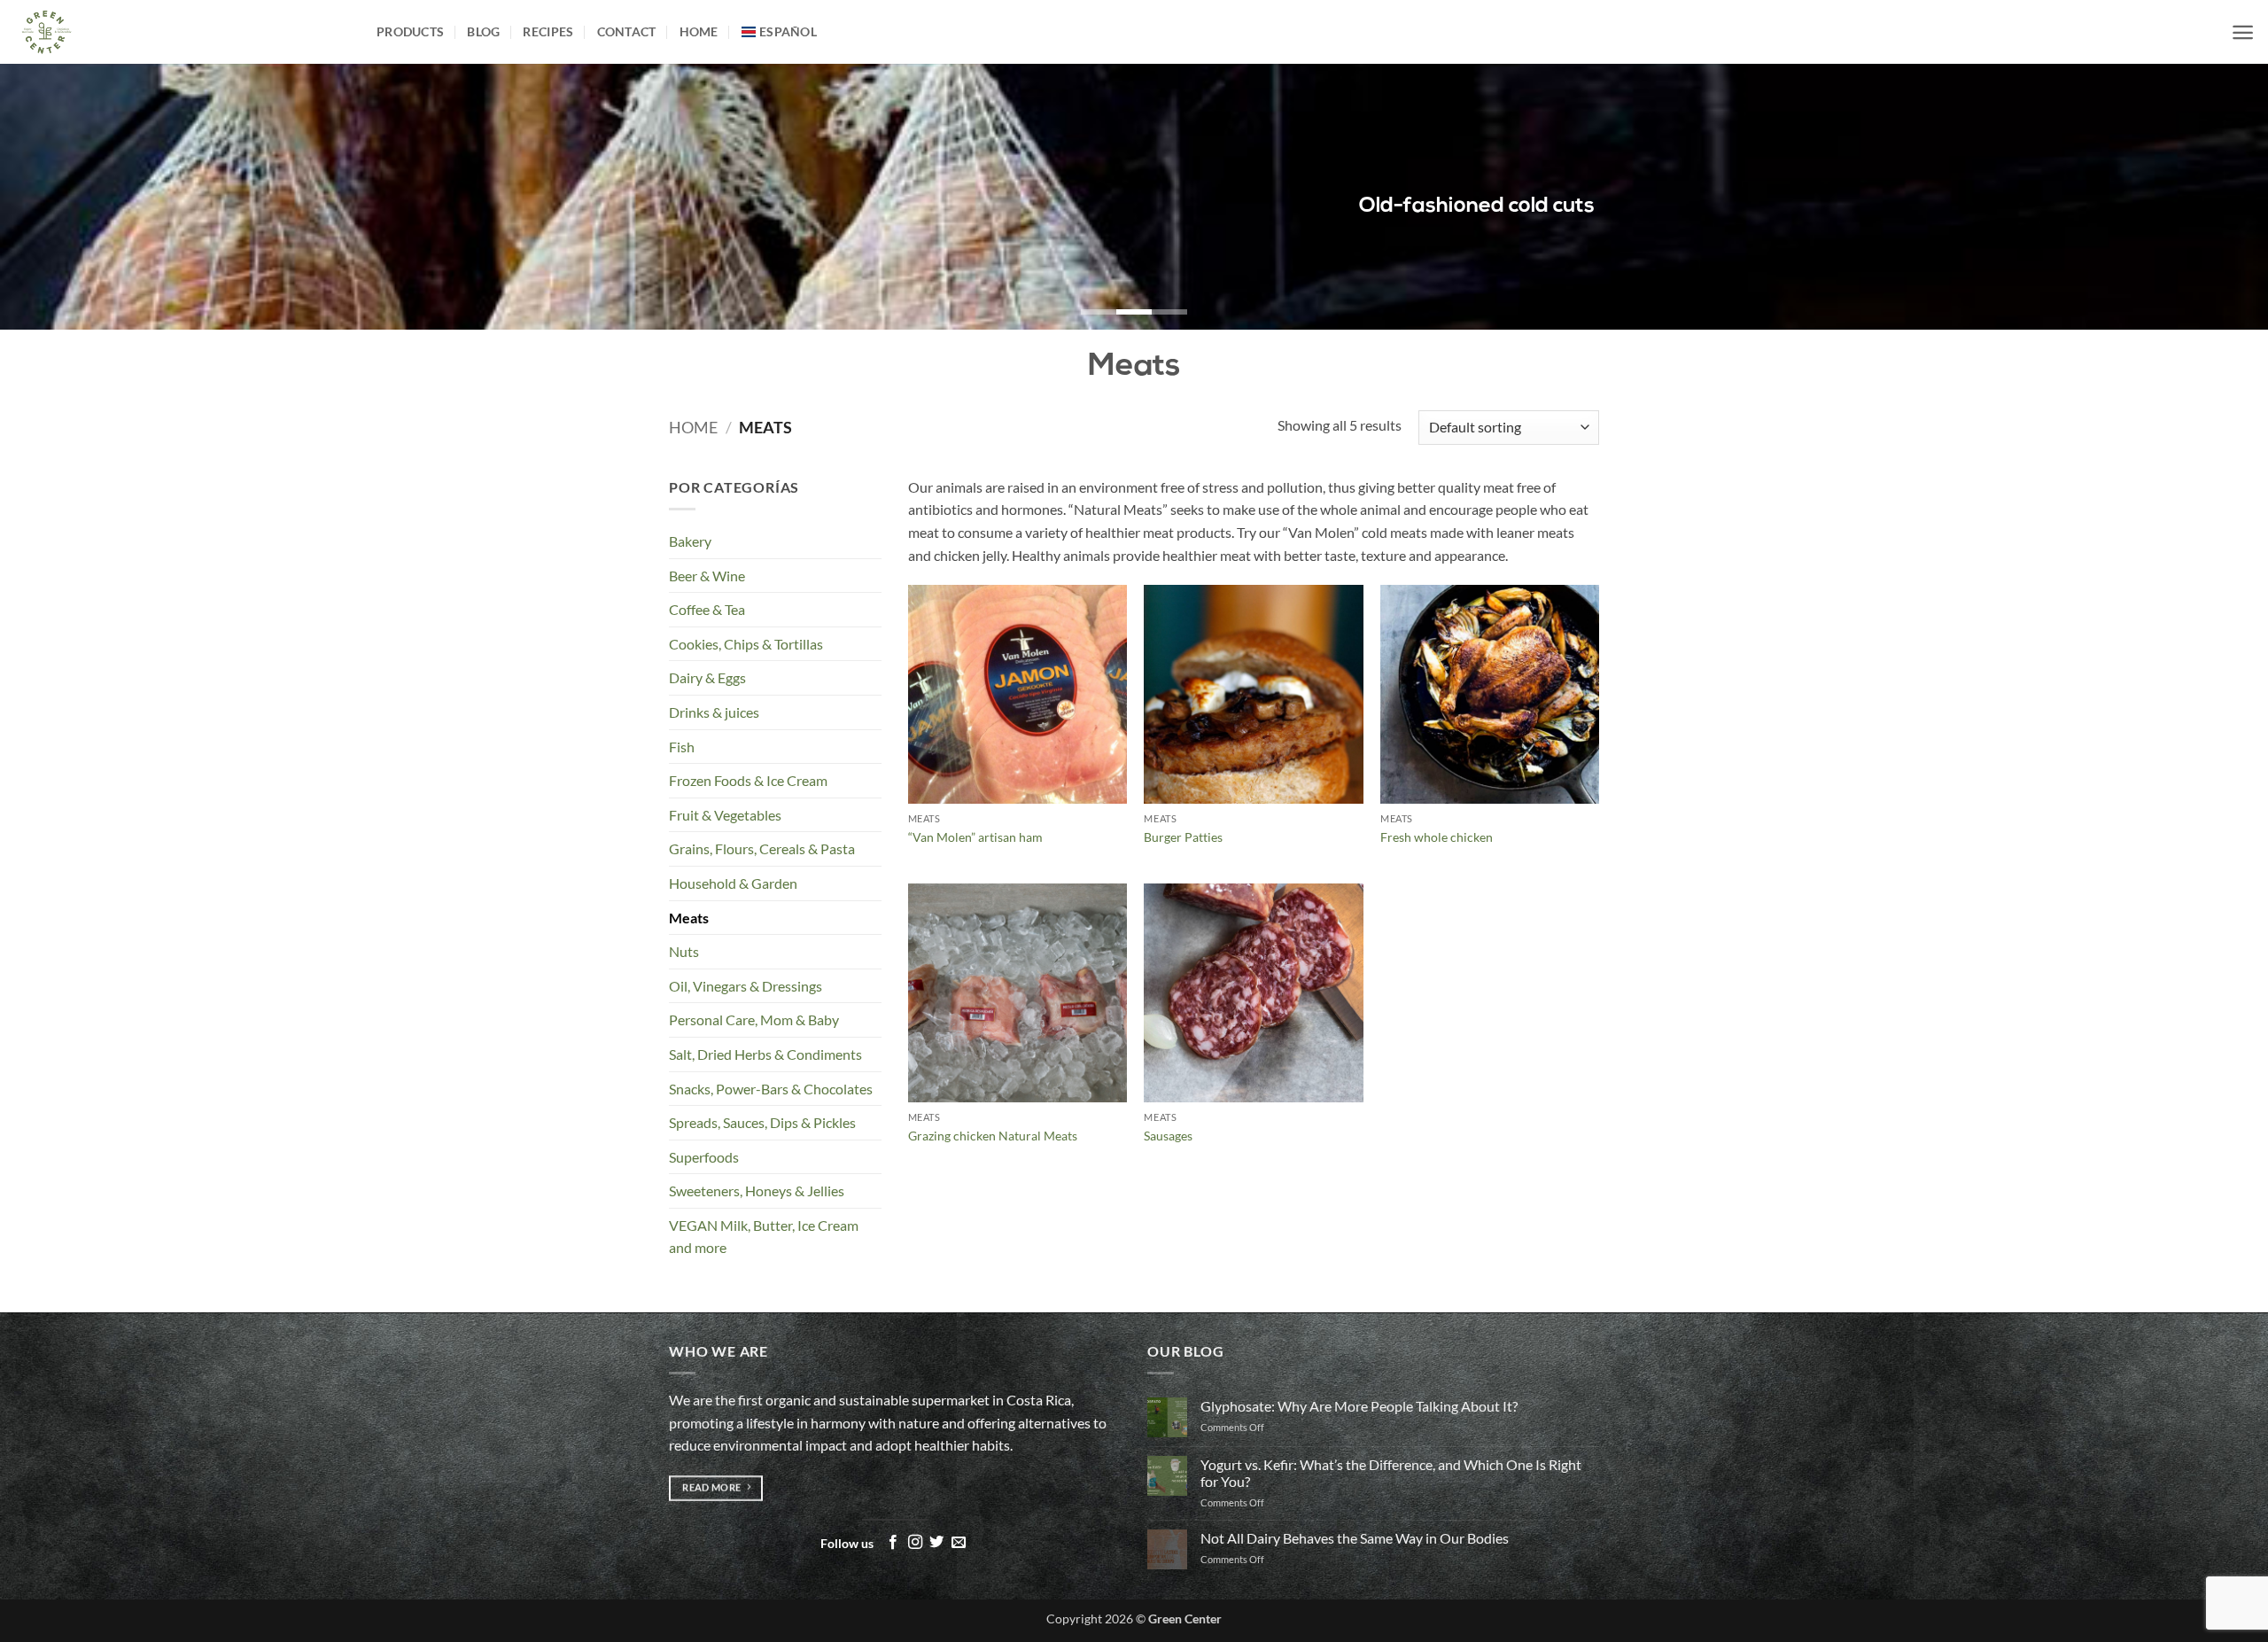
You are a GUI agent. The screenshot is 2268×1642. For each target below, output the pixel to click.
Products (410, 31)
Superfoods (704, 1157)
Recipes (548, 31)
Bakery (690, 541)
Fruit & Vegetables (725, 815)
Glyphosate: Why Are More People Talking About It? (1359, 1406)
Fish (682, 747)
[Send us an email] (959, 1543)
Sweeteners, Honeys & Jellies (757, 1191)
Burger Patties (1183, 837)
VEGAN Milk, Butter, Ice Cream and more (764, 1237)
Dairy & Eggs (707, 677)
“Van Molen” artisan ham (975, 837)
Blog (483, 31)
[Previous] (67, 197)
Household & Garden (733, 883)
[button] (2243, 32)
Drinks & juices (714, 712)
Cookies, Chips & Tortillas (746, 644)
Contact (627, 31)
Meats (689, 918)
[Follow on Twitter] (936, 1543)
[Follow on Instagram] (915, 1543)
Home (699, 31)
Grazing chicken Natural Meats (993, 1136)
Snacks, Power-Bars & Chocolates (771, 1089)
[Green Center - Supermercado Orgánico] (182, 32)
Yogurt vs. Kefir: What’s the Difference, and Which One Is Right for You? (1391, 1473)
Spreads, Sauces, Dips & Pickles (762, 1122)
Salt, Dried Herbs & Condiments (765, 1054)
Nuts (684, 951)
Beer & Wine (707, 576)
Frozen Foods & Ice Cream (748, 780)
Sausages (1168, 1136)
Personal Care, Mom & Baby (754, 1019)
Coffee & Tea (707, 609)
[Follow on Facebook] (893, 1543)
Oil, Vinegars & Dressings (746, 986)
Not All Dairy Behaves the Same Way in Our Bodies (1355, 1538)
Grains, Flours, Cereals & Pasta (762, 848)
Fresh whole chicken (1437, 837)
